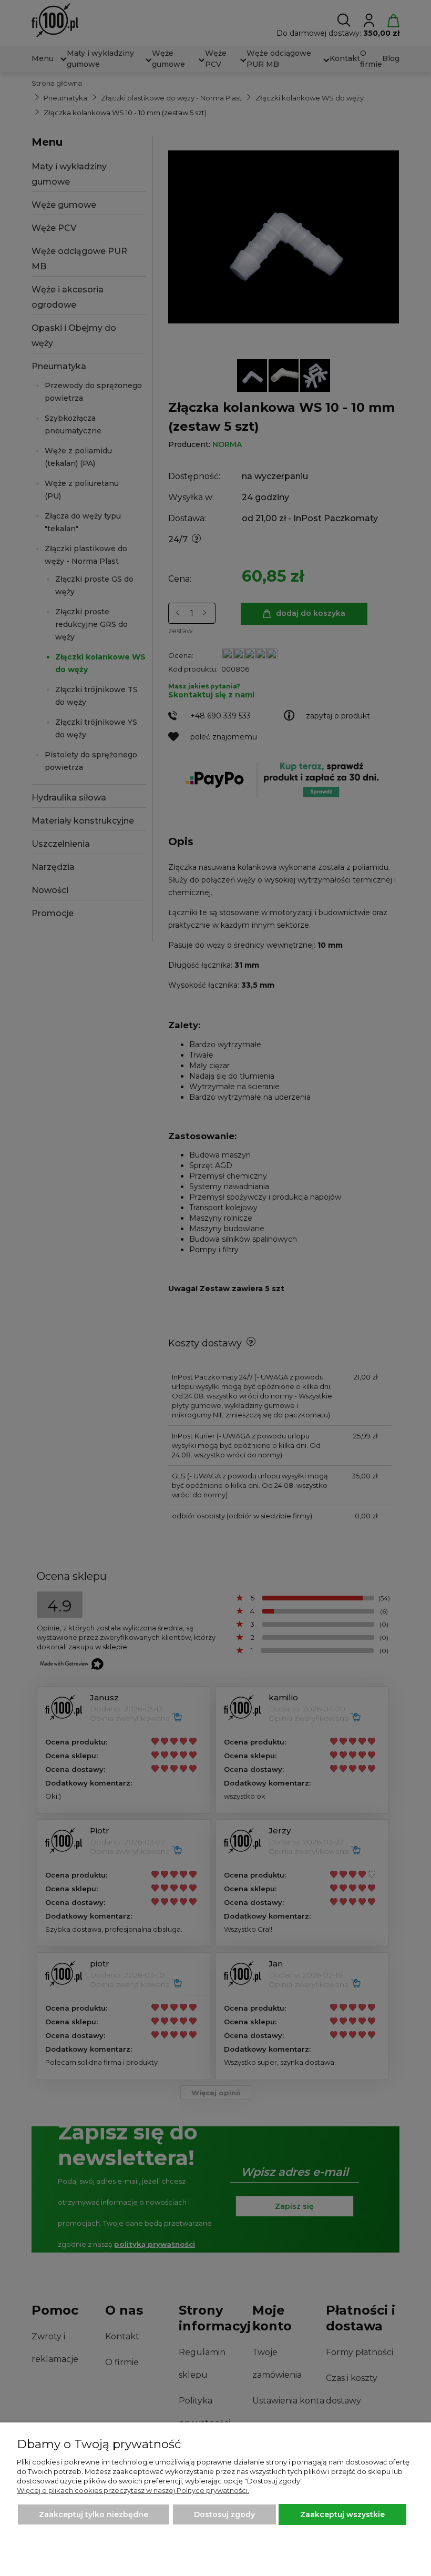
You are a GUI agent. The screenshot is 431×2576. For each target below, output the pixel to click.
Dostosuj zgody (224, 2514)
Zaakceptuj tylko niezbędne (94, 2514)
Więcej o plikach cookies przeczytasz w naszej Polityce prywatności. (133, 2490)
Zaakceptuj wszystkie (342, 2514)
